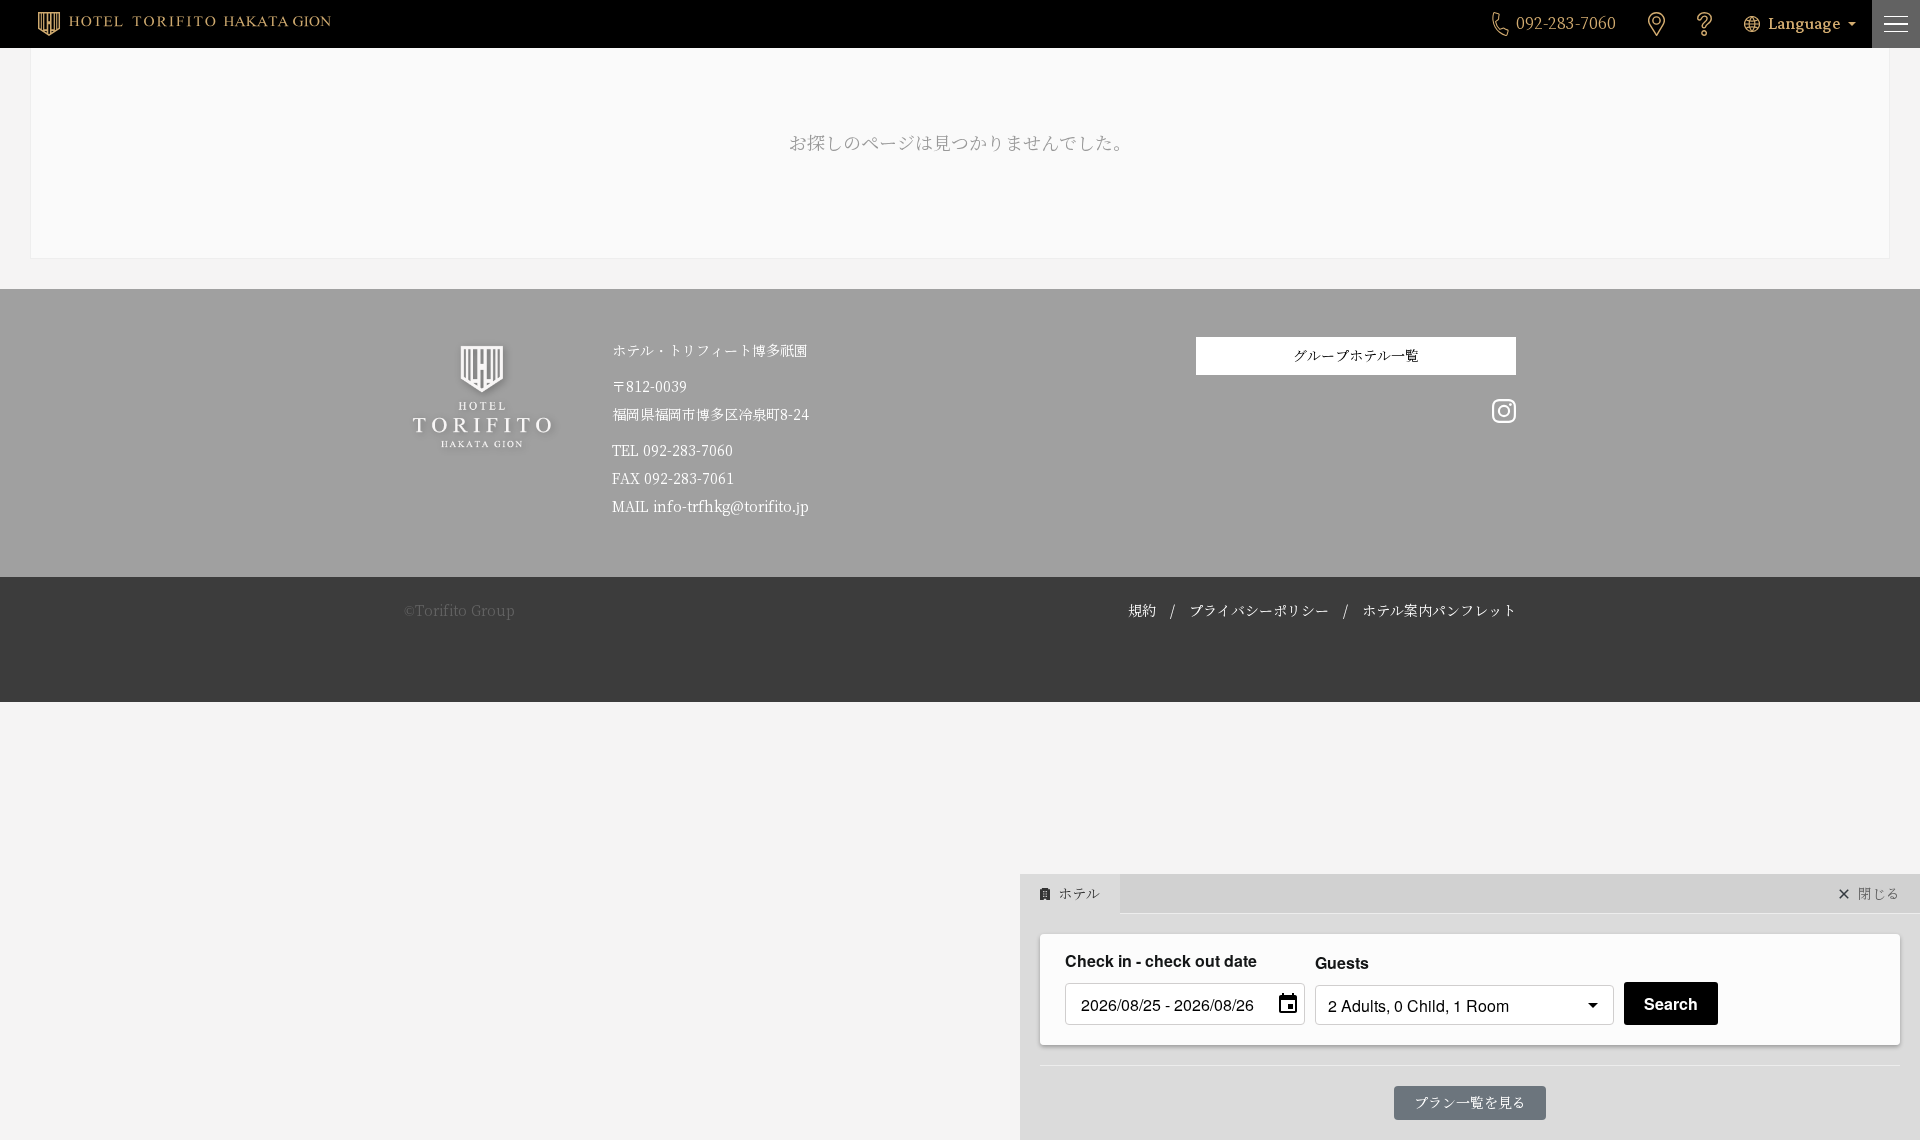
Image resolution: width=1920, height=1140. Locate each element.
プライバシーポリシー (1259, 611)
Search (1671, 1003)
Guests (1342, 962)
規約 (1142, 611)
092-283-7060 (688, 451)
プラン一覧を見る (1470, 1103)
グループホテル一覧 (1356, 356)
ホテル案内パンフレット (1439, 611)
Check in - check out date (1161, 960)
